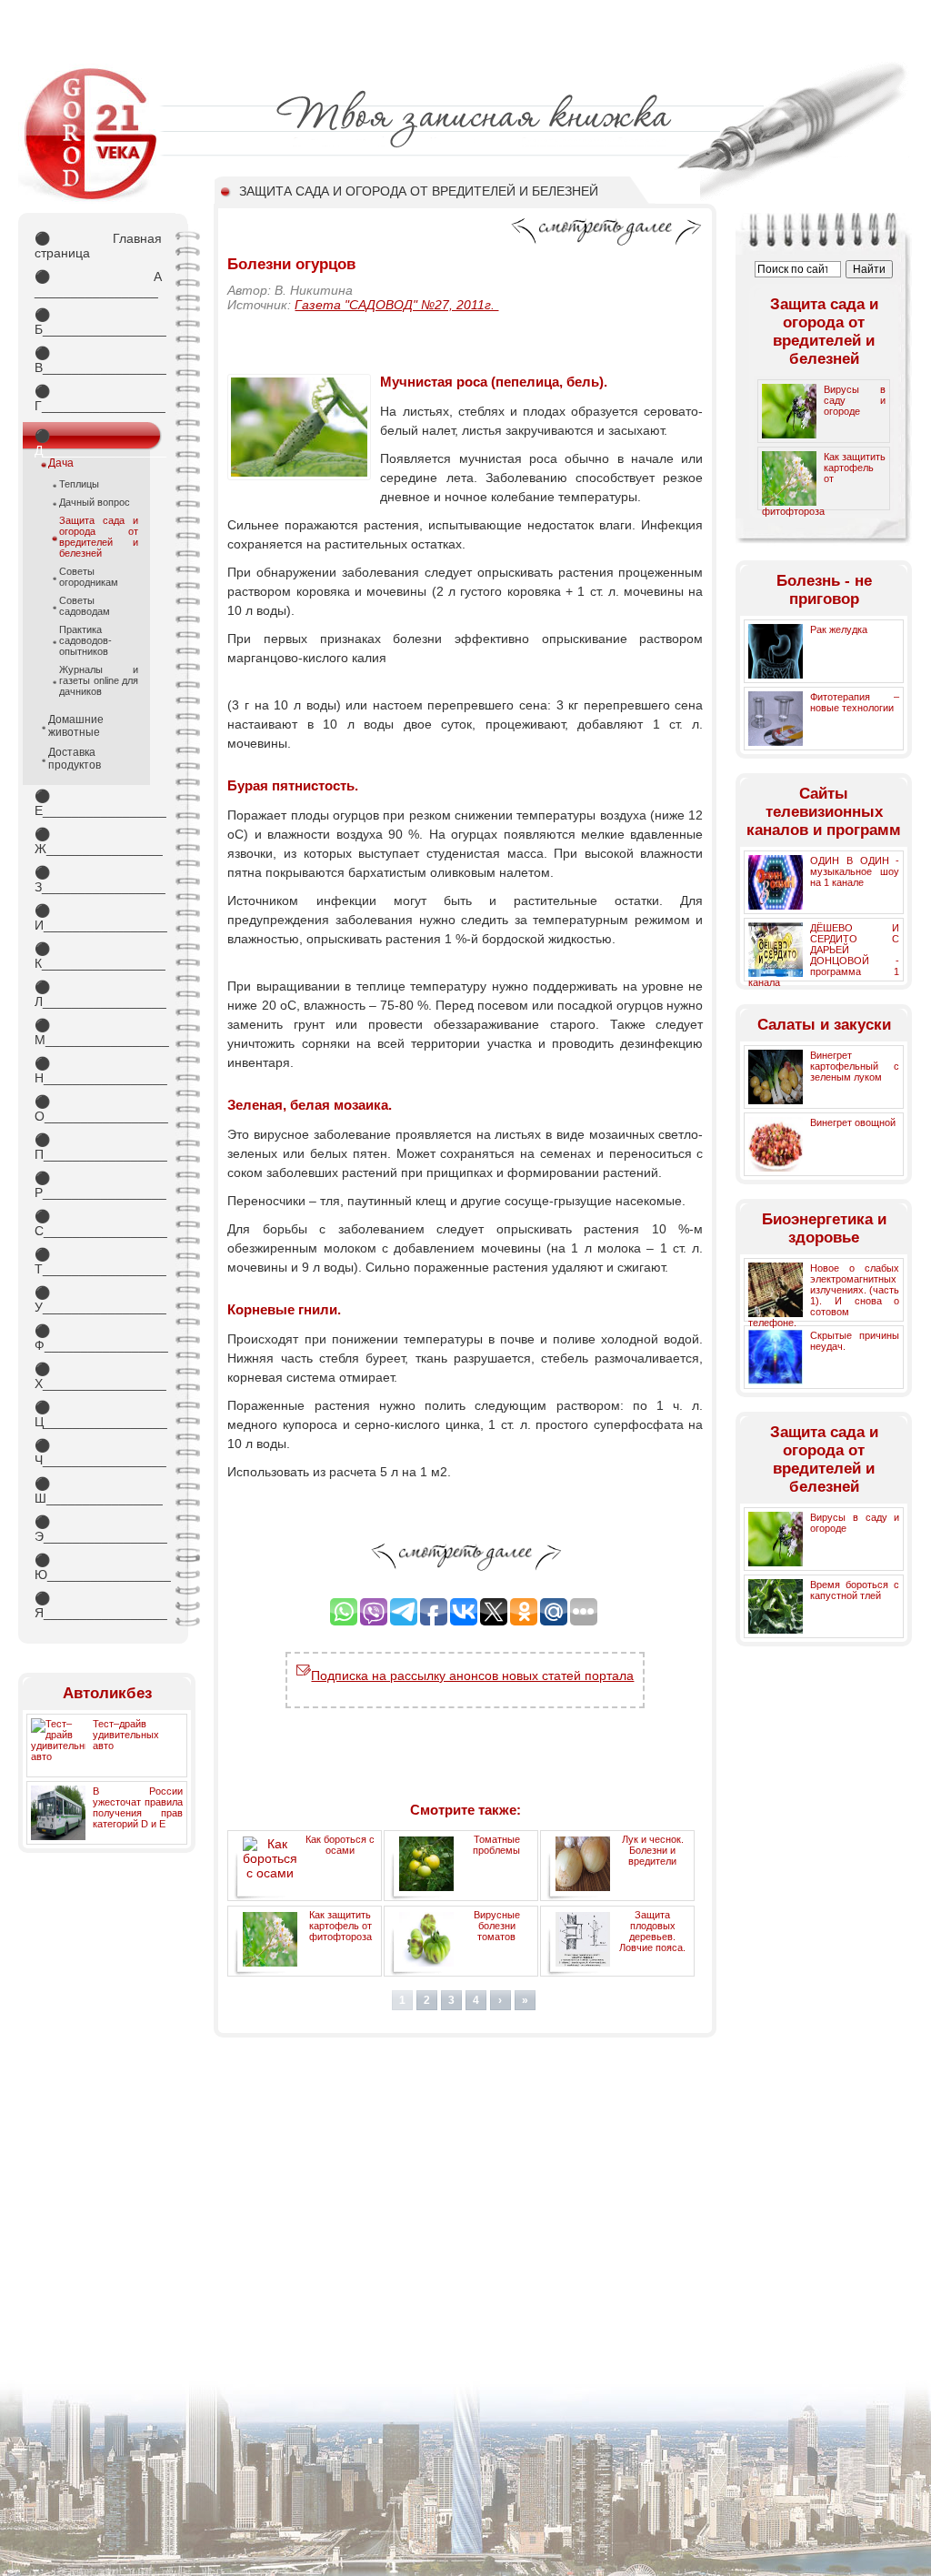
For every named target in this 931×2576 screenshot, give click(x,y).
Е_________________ (98, 803)
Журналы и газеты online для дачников (99, 680)
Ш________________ (98, 1491)
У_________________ (98, 1300)
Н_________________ (98, 1071)
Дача (61, 463)
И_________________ (98, 918)
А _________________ (98, 284)
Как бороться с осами (340, 1845)
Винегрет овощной (853, 1122)
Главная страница (98, 246)
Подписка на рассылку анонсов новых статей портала (472, 1675)
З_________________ (98, 880)
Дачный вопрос (95, 502)
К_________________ (98, 956)
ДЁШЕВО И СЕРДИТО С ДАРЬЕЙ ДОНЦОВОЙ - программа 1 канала (824, 955)
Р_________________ (98, 1185)
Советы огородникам (89, 577)
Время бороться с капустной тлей (855, 1590)
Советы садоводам (85, 606)
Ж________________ (98, 841)
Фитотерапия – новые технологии (855, 702)
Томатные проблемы (496, 1845)
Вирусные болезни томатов (497, 1926)
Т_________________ (98, 1262)
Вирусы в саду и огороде (855, 400)
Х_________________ (98, 1376)
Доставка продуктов (75, 759)
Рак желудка (839, 629)
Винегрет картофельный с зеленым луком (855, 1066)
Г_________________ (98, 398)
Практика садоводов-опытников (85, 640)
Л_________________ (98, 994)
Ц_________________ (98, 1414)
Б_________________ (98, 322)
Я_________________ (98, 1605)
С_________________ (98, 1223)
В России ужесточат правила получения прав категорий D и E (138, 1807)
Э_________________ (98, 1529)
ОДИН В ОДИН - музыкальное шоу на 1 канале (855, 871)
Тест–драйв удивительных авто (126, 1735)
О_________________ (98, 1109)
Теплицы (79, 484)
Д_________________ (98, 439)
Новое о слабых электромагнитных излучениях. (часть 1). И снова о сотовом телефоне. (824, 1295)
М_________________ (98, 1032)
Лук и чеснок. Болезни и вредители (653, 1850)
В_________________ (98, 360)
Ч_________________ (98, 1453)
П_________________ (98, 1147)
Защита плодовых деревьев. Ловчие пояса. (652, 1931)
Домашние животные (76, 726)
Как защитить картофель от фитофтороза (340, 1926)
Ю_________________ (98, 1567)
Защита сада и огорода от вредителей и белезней (99, 537)
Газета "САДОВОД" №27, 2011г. (396, 305)
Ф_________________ (98, 1338)
